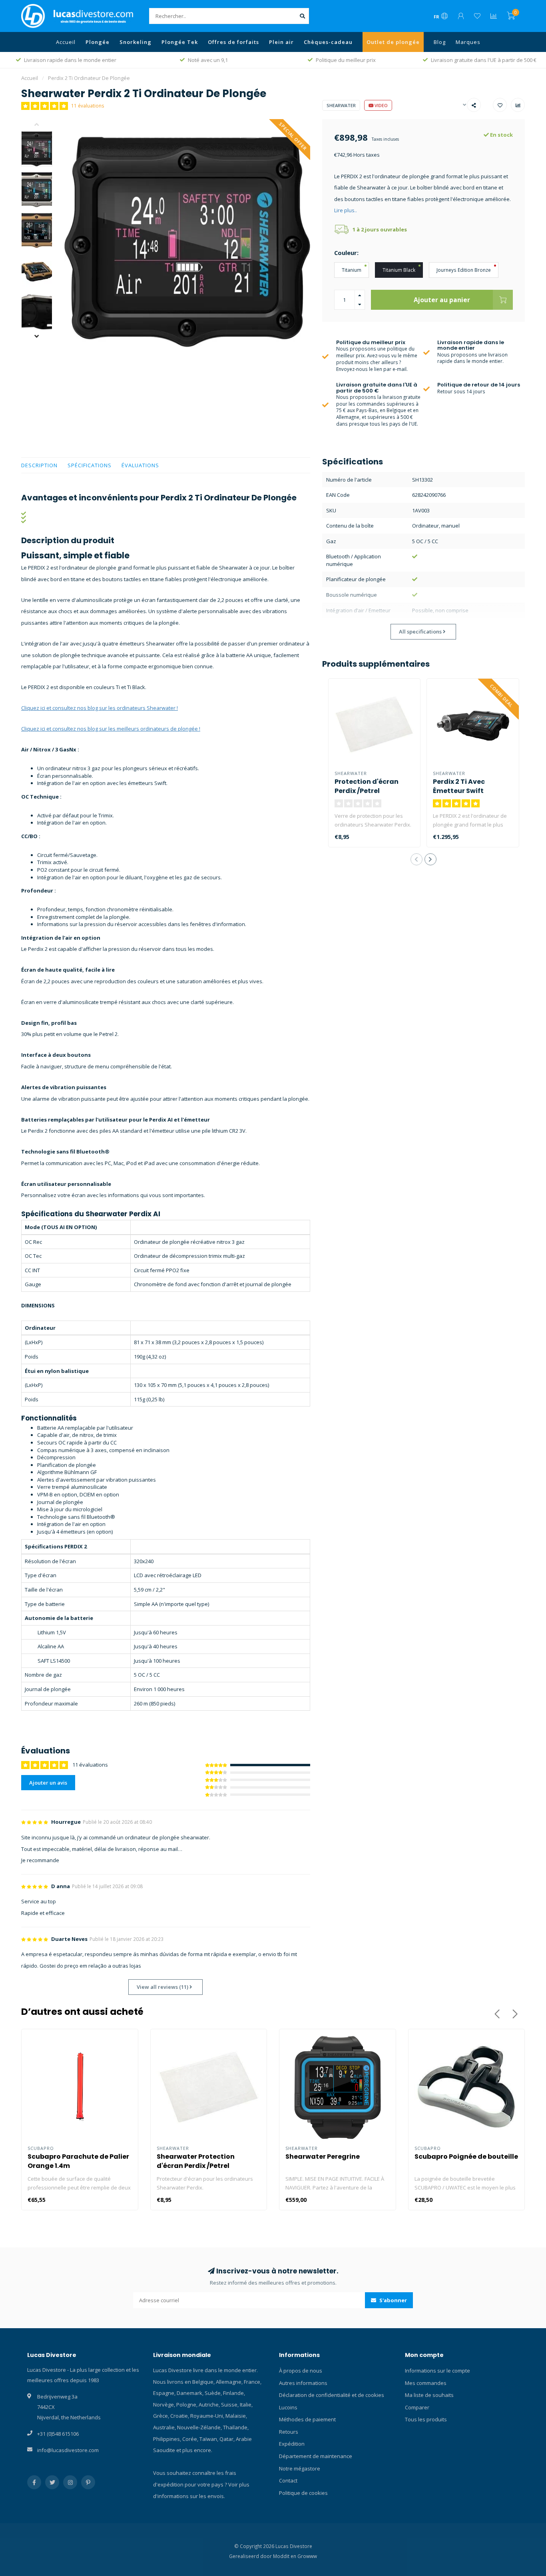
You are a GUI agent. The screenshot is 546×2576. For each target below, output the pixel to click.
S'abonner (393, 2300)
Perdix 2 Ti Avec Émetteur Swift (459, 786)
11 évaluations (88, 106)
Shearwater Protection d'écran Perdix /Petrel (196, 2161)
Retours (289, 2432)
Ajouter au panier (442, 300)
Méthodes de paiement (307, 2419)
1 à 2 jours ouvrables (380, 229)
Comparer (417, 2407)
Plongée (98, 42)
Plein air (281, 42)
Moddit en (285, 2556)
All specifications (421, 632)
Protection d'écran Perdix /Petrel (367, 786)
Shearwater (341, 105)
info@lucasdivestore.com (68, 2450)
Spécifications (90, 465)
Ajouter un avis (48, 1783)
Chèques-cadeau (328, 42)
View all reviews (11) (163, 1987)
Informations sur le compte (437, 2371)
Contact (288, 2480)
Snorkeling (136, 42)
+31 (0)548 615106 (58, 2434)
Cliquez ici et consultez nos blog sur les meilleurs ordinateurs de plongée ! (111, 729)
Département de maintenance (316, 2456)
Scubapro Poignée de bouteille (466, 2157)
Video (381, 105)
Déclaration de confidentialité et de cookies (332, 2395)
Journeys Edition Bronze (464, 270)
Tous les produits (426, 2419)
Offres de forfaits (233, 42)
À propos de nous (301, 2371)
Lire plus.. (346, 210)
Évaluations (140, 465)
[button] (43, 125)
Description (39, 465)
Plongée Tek (180, 42)
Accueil (66, 42)
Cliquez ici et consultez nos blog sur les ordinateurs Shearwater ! (100, 708)
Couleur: (346, 253)
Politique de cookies (303, 2493)
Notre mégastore (300, 2468)
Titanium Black (399, 270)
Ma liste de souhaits (429, 2395)
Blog (440, 42)
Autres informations (303, 2383)
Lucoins (288, 2407)
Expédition (292, 2444)
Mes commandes (426, 2383)
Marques (468, 42)
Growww (307, 2556)
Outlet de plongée (393, 42)
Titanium (352, 270)
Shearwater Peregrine (323, 2157)
